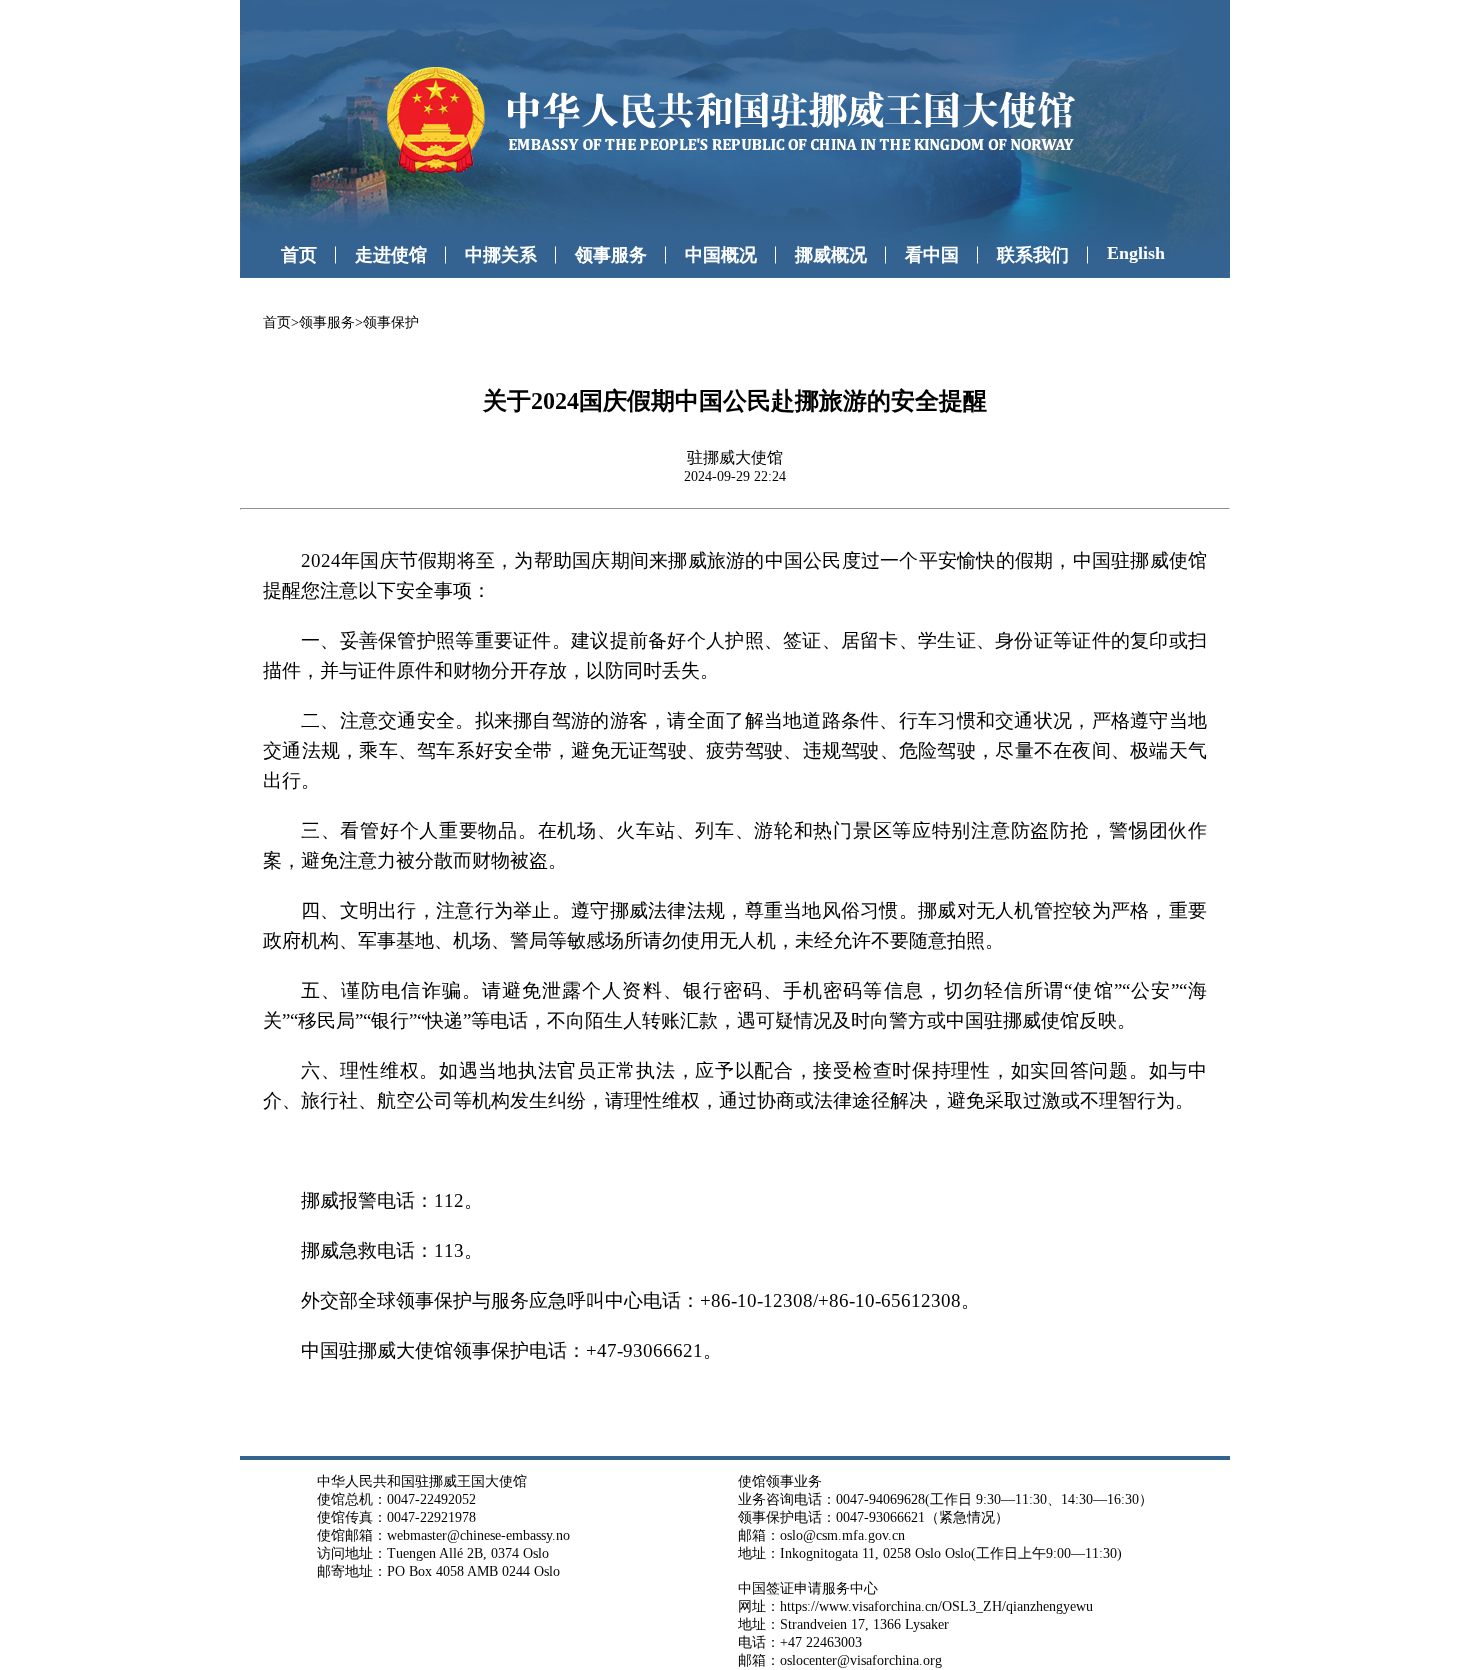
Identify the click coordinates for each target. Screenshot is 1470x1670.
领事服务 (611, 255)
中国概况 (721, 255)
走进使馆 (391, 255)
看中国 (932, 255)
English (1136, 253)
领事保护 (391, 322)
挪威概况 (831, 255)
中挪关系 (501, 255)
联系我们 (1033, 255)
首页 (299, 255)
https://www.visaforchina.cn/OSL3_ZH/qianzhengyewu (936, 1606)
